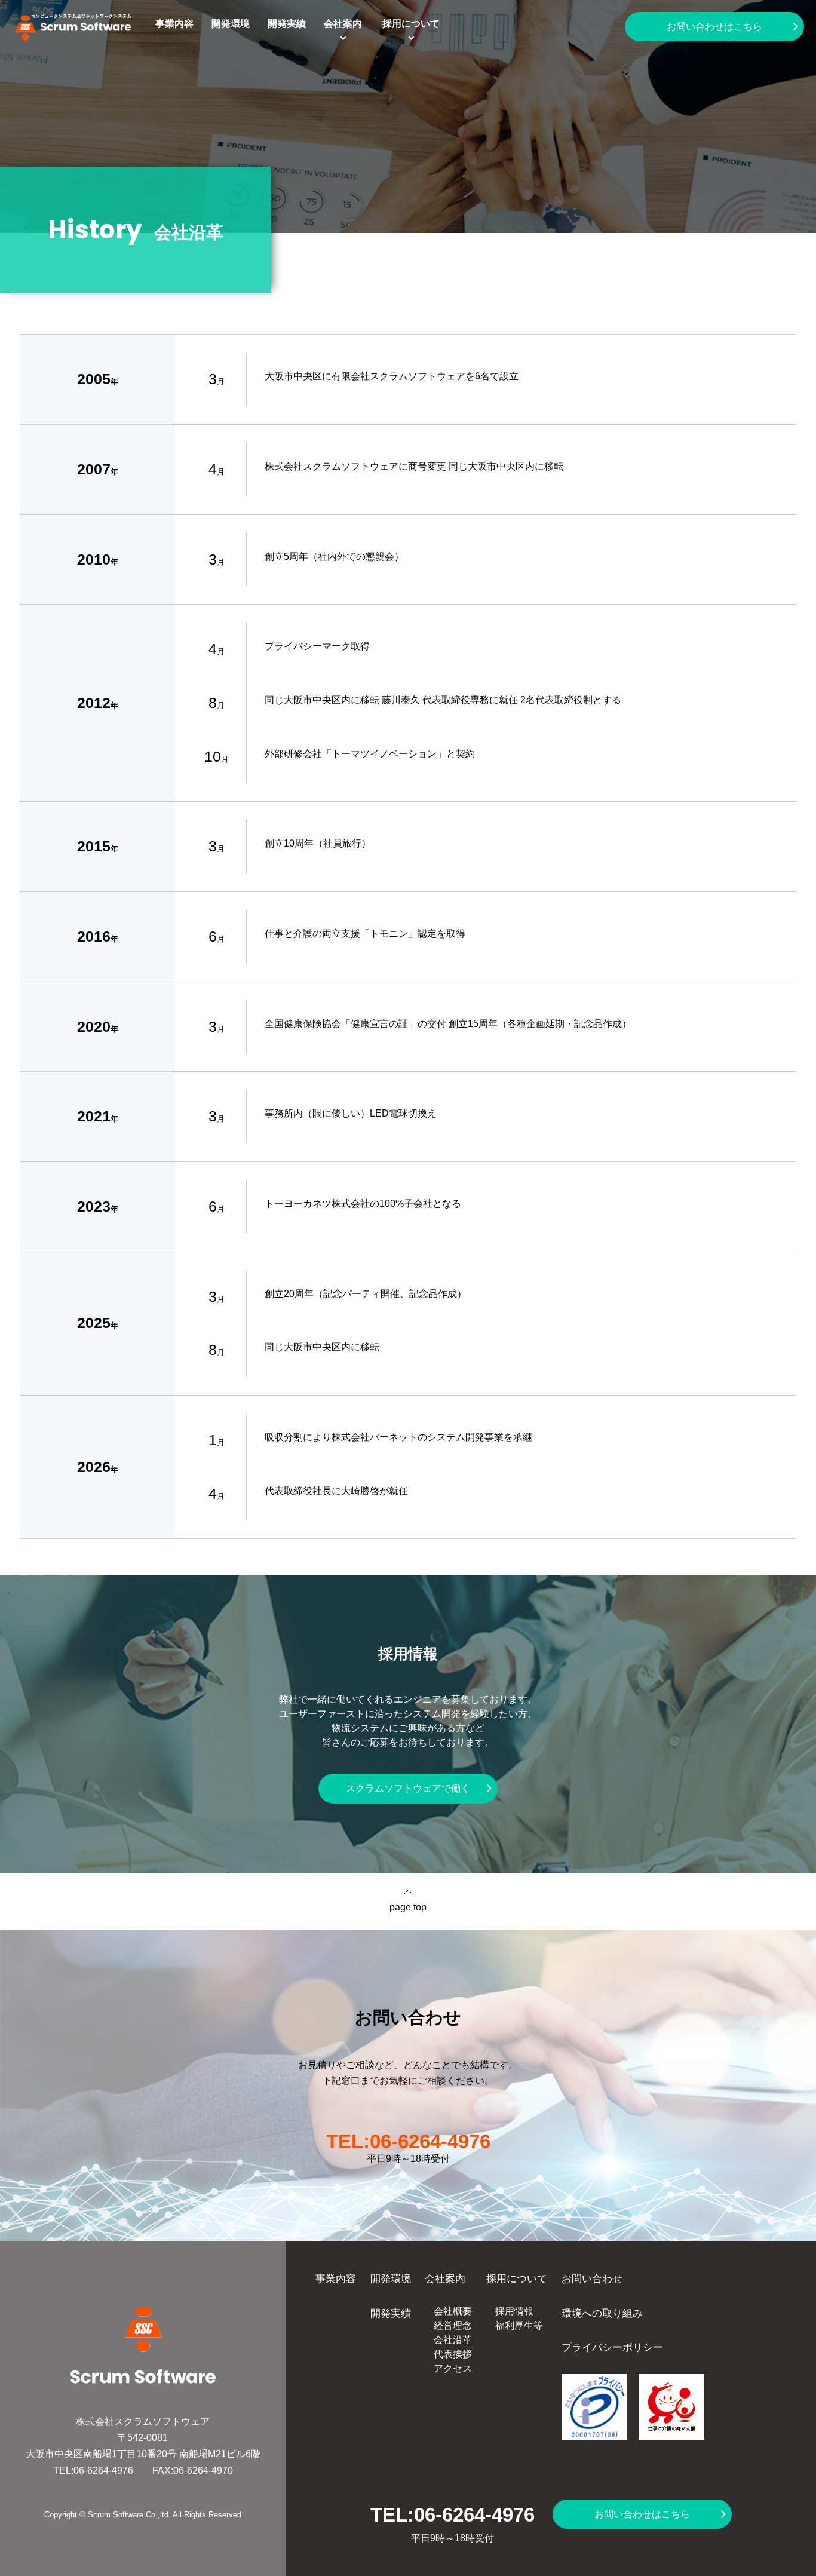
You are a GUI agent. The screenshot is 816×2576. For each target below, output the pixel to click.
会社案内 (343, 24)
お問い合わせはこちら (714, 27)
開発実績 (287, 24)
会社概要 (453, 2311)
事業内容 (174, 24)
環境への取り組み (602, 2313)
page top (408, 1907)
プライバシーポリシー (612, 2347)
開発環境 (231, 24)
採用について (411, 24)
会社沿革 (453, 2340)
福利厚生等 (519, 2325)
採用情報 (514, 2311)
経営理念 (453, 2325)
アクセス (453, 2368)
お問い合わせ (592, 2278)
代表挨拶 (453, 2354)
